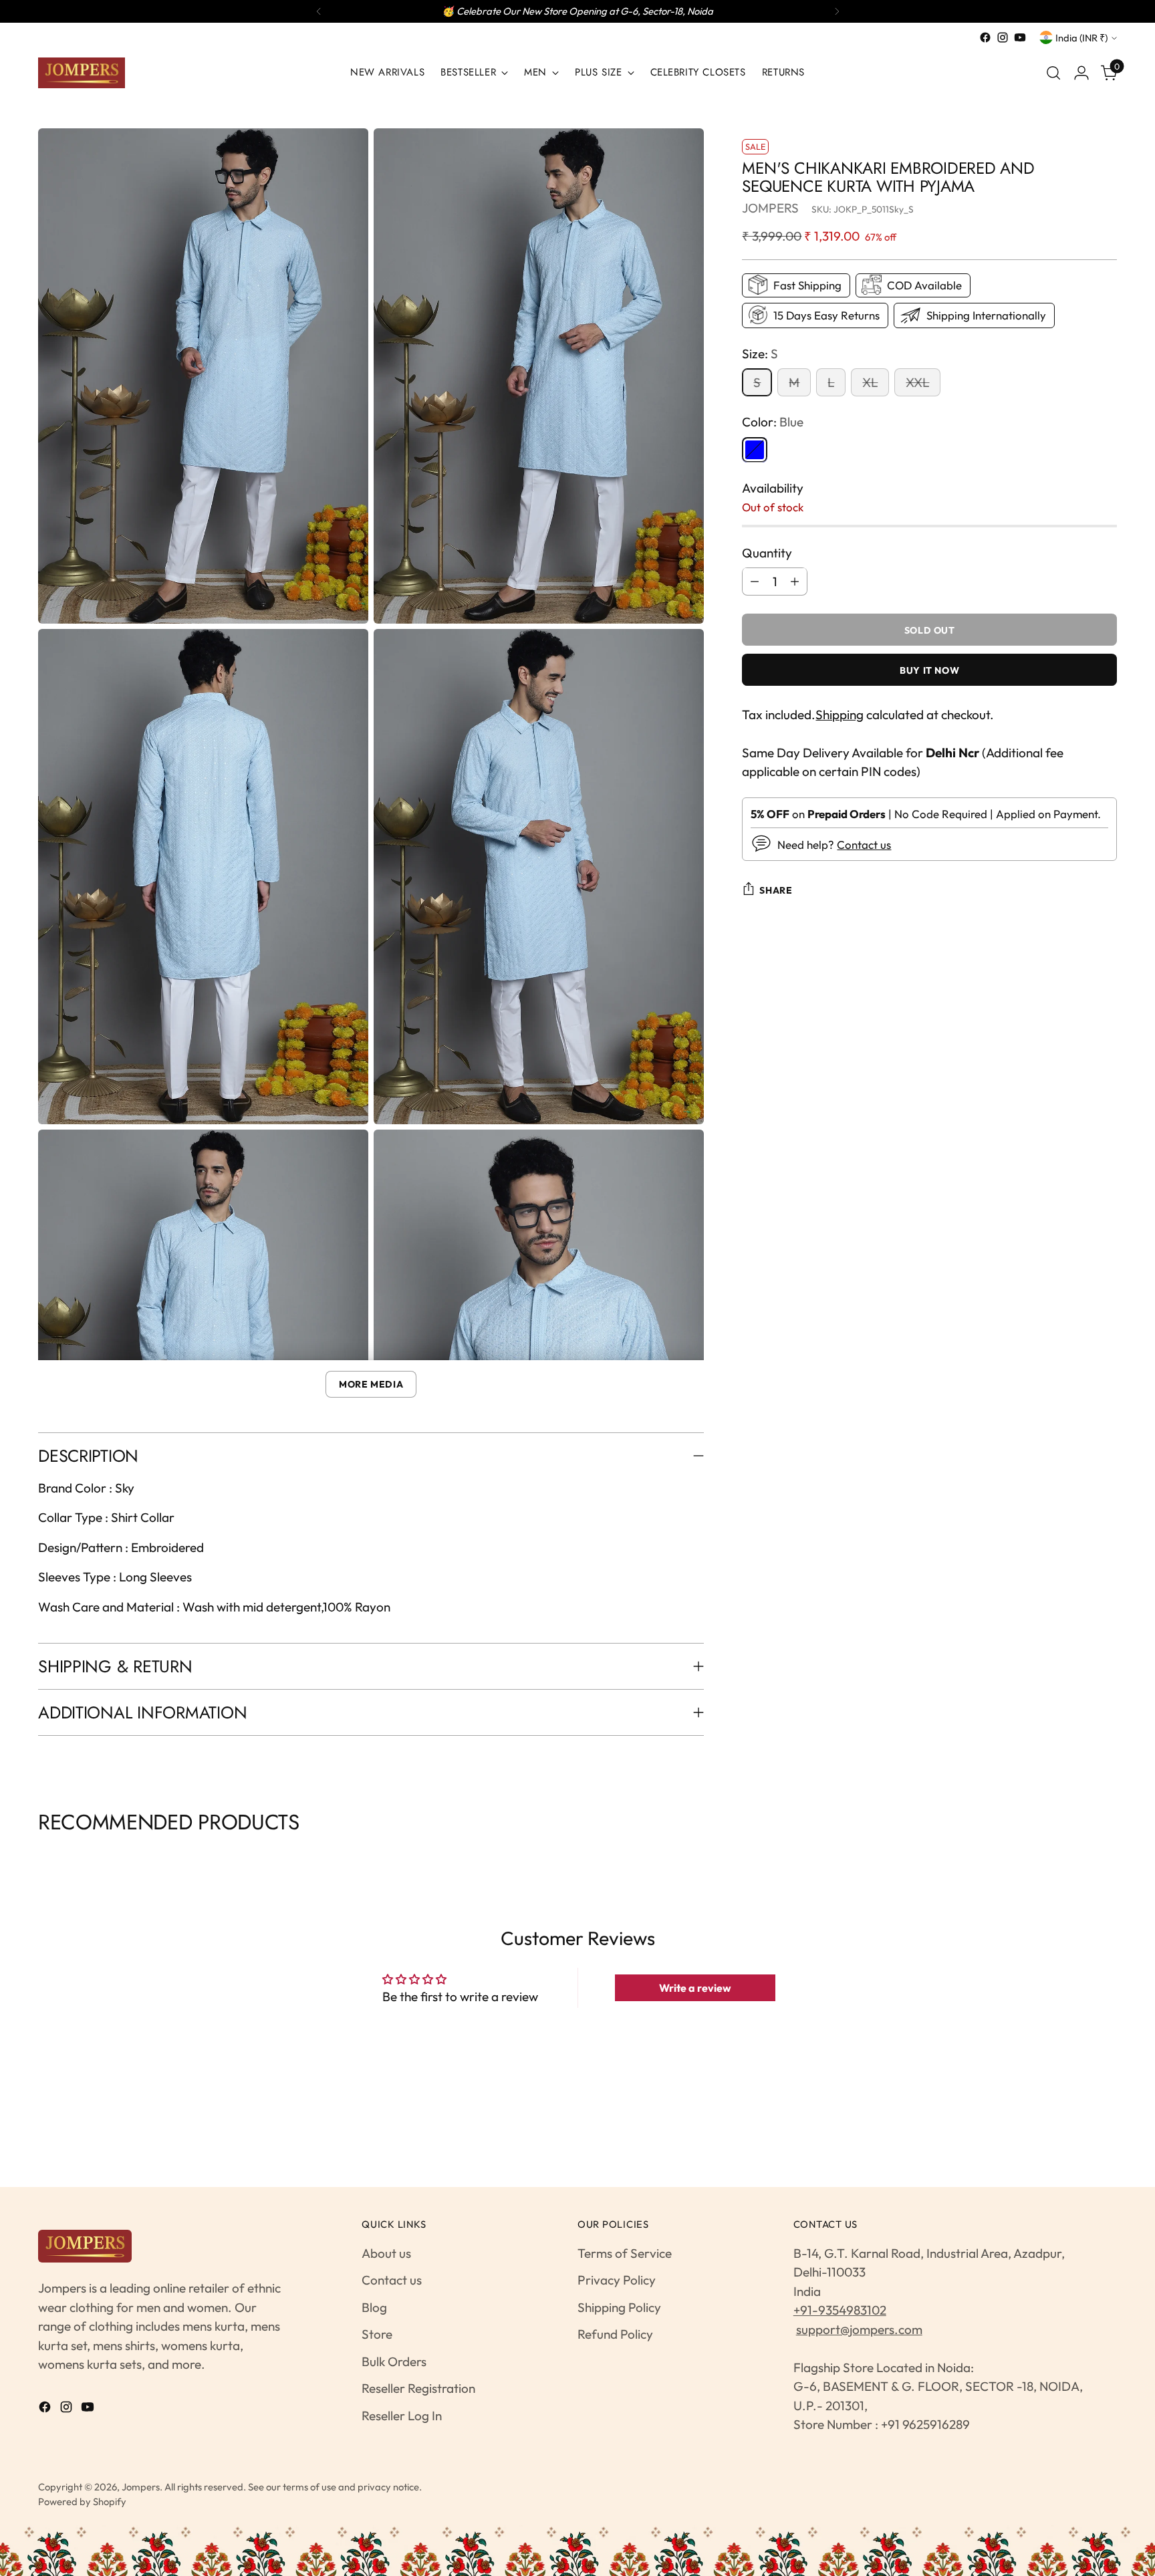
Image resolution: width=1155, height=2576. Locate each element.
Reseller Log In (402, 2416)
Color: (773, 421)
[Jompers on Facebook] (985, 37)
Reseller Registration (418, 2388)
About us (386, 2253)
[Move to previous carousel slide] (40, 1856)
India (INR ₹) (1081, 38)
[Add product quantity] (795, 581)
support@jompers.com (859, 2329)
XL (870, 382)
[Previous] (319, 11)
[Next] (837, 11)
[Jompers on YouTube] (1020, 37)
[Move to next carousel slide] (1115, 1856)
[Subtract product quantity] (755, 581)
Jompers (141, 2487)
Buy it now (929, 670)
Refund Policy (615, 2334)
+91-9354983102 (840, 2310)
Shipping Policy (619, 2307)
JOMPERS (770, 207)
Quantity (767, 552)
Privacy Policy (617, 2280)
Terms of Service (625, 2253)
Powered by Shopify (82, 2501)
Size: (760, 353)
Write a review (695, 1988)
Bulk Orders (394, 2361)
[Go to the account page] (1081, 73)
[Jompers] (82, 73)
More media (371, 1384)
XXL (917, 382)
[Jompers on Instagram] (1003, 37)
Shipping (840, 714)
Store (377, 2334)
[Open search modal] (1053, 73)
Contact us (864, 844)
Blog (374, 2307)
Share (776, 890)
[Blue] (755, 449)
